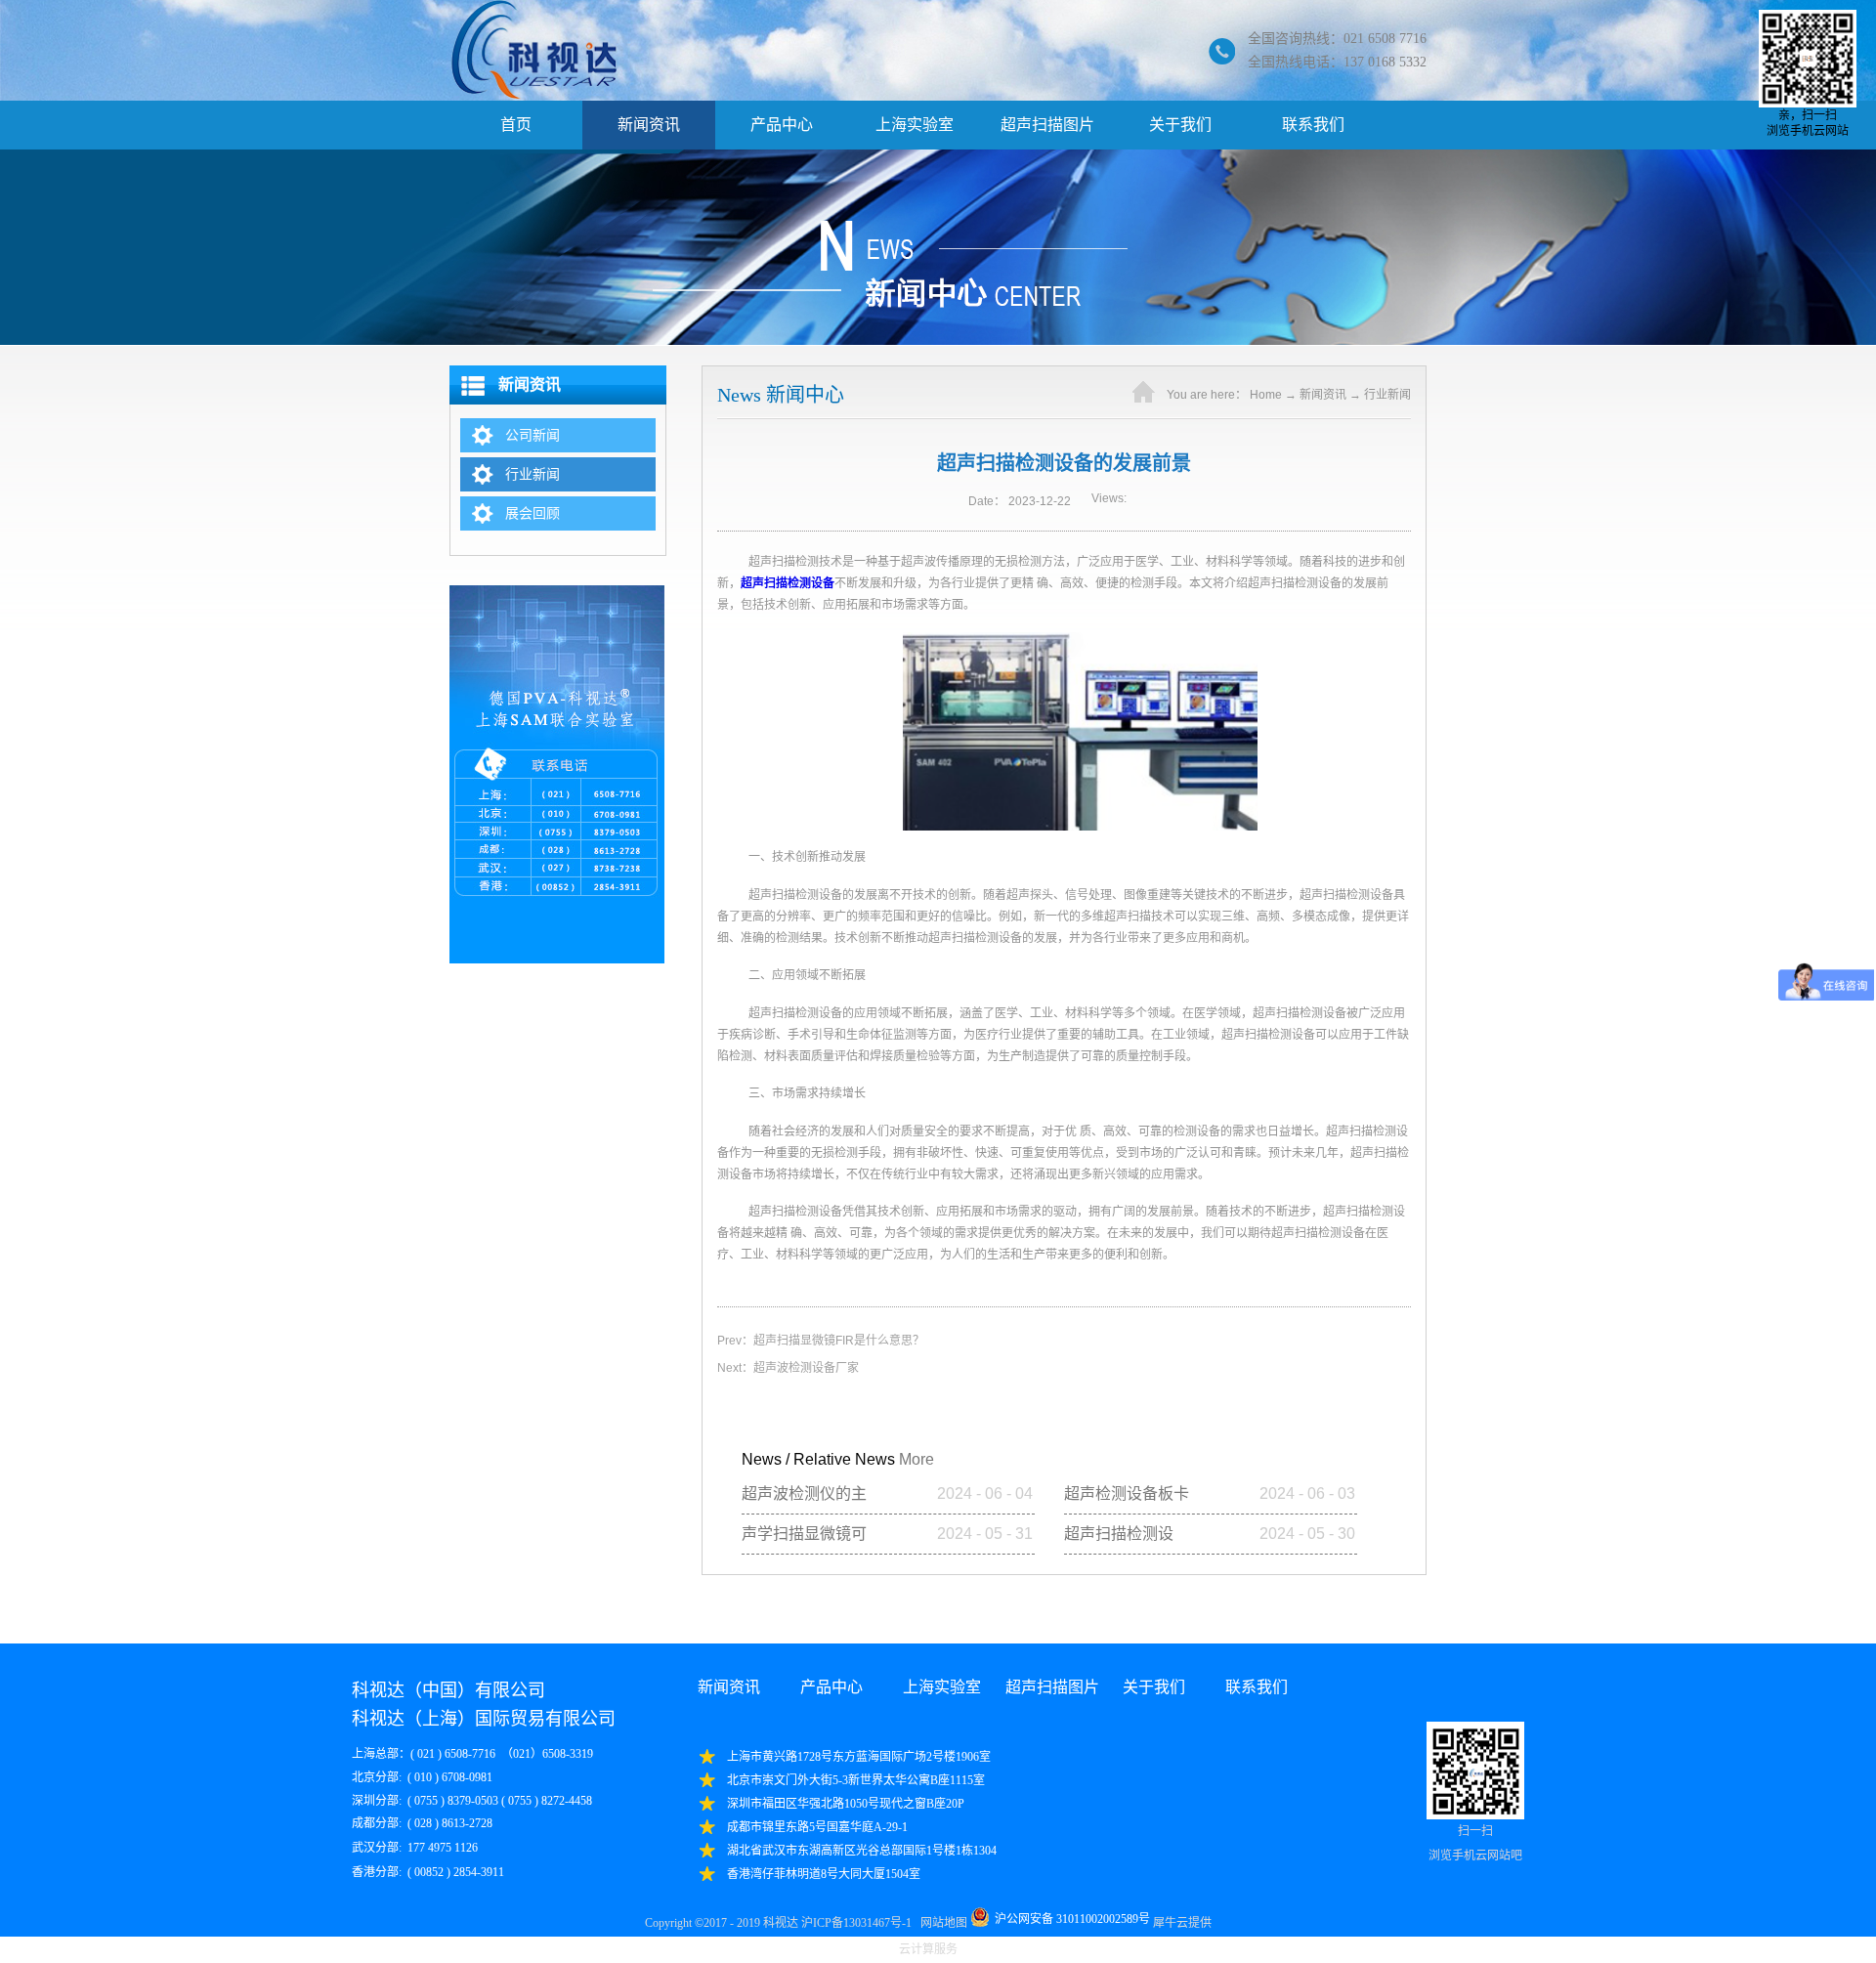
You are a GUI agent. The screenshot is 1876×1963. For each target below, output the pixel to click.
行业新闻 (1387, 395)
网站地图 (941, 1923)
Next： (788, 1368)
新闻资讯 (1323, 395)
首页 (516, 125)
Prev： (821, 1341)
